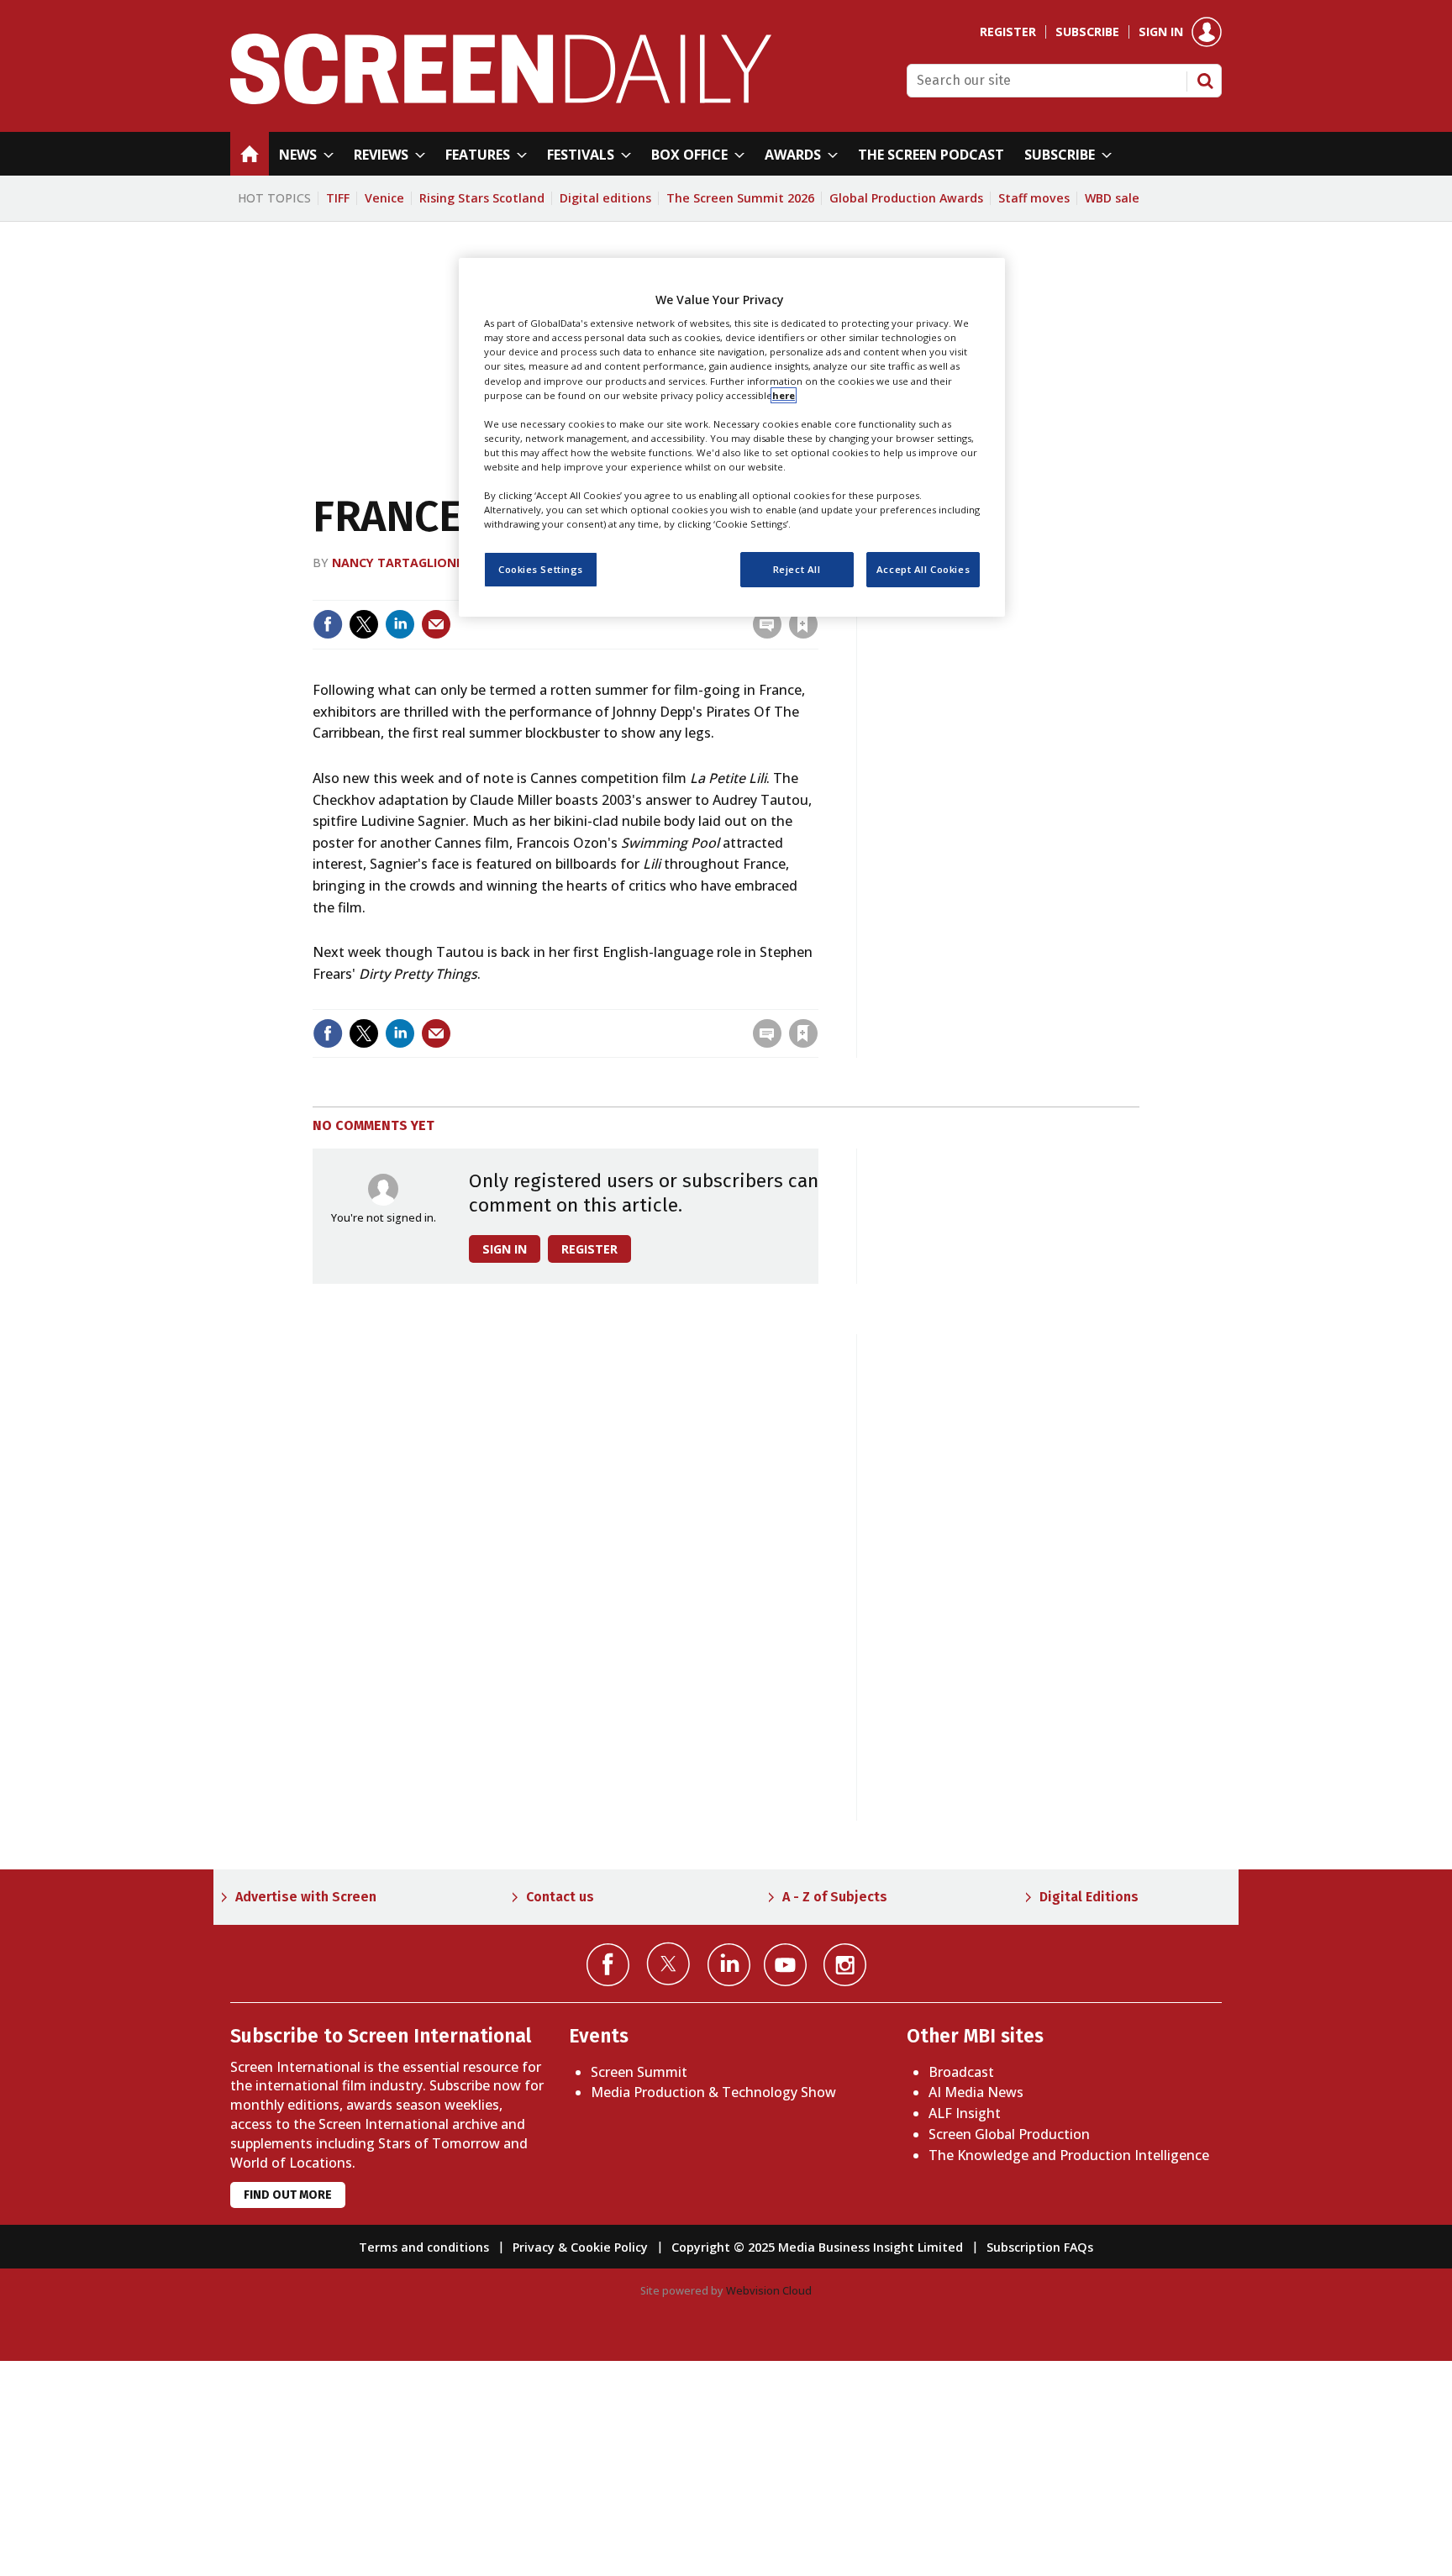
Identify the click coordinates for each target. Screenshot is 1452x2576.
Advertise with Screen (306, 1897)
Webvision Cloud (769, 2290)
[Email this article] (436, 624)
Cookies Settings (541, 569)
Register (1008, 32)
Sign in (1161, 32)
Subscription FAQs (1040, 2247)
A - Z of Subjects (835, 1897)
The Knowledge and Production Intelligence (1069, 2155)
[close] (816, 999)
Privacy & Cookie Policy (580, 2247)
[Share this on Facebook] (328, 624)
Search (1205, 81)
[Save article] (803, 624)
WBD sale (1112, 198)
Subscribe (1087, 32)
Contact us (560, 1897)
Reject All (797, 569)
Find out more (288, 2195)
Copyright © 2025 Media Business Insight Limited (817, 2247)
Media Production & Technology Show (713, 2092)
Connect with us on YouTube (785, 1965)
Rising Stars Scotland (482, 198)
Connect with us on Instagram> (845, 1965)
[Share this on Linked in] (400, 624)
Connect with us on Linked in (729, 1965)
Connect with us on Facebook (608, 1965)
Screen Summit (639, 2072)
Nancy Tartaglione (397, 563)
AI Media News (976, 2092)
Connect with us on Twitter (668, 1964)
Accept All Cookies (923, 569)
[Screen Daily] (501, 99)
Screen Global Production (1009, 2134)
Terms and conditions (424, 2247)
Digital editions (605, 198)
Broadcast (961, 2072)
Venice (384, 198)
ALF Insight (965, 2113)
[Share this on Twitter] (364, 624)
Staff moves (1034, 198)
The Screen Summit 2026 (740, 198)
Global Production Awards (906, 198)
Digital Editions (1089, 1897)
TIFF (338, 198)
